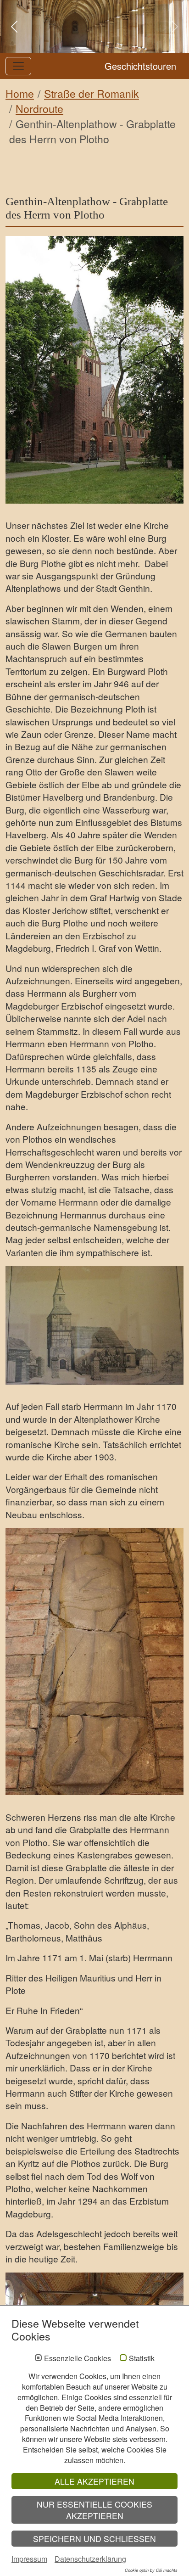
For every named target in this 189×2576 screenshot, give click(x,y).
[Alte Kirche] (94, 1325)
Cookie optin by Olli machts (151, 2570)
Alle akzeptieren (94, 2481)
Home (20, 93)
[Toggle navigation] (18, 66)
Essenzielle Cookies (78, 2358)
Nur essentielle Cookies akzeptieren (94, 2510)
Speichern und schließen (94, 2539)
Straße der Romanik (92, 93)
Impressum (29, 2559)
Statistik (142, 2358)
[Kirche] (94, 370)
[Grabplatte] (94, 1661)
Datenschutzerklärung (90, 2559)
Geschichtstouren (140, 66)
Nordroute (39, 109)
